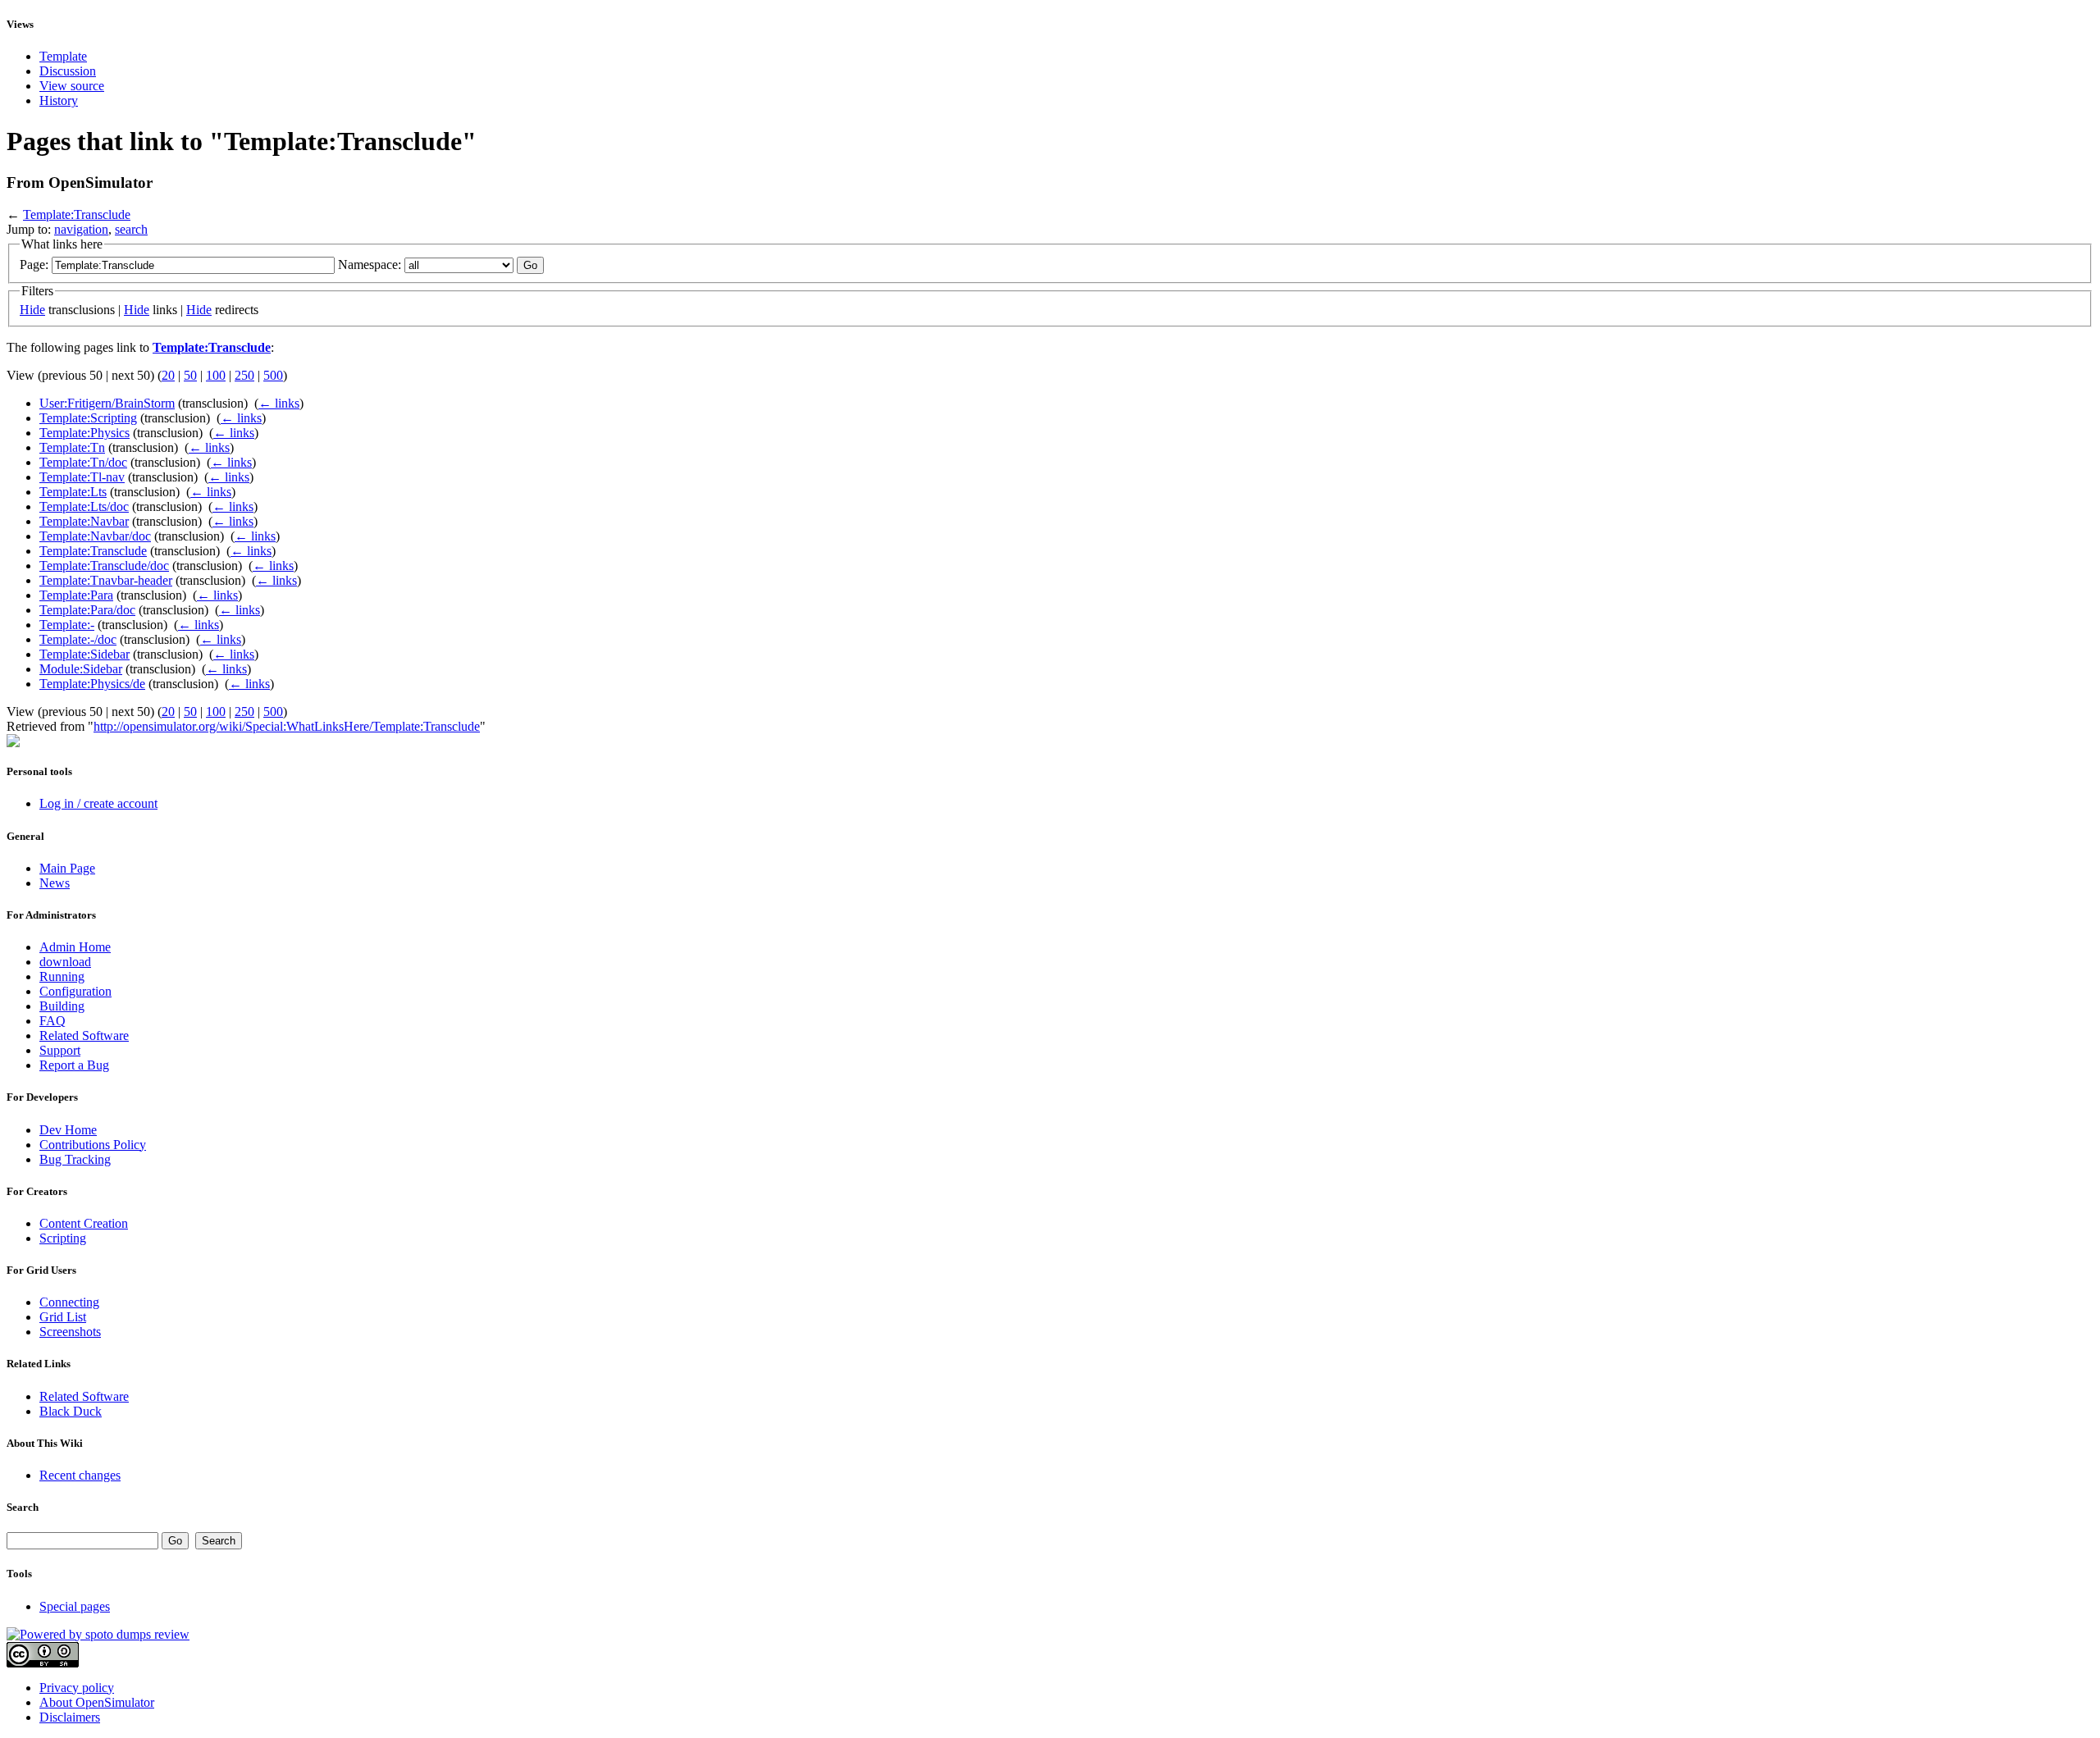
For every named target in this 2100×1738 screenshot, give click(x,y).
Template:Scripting (88, 418)
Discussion (68, 71)
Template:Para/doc (87, 610)
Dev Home (68, 1130)
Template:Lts (73, 492)
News (55, 883)
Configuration (75, 991)
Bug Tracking (75, 1159)
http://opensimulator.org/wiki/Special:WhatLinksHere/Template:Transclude (287, 726)
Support (60, 1050)
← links (279, 403)
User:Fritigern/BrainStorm (107, 403)
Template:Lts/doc (84, 506)
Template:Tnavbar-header (106, 580)
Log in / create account (98, 803)
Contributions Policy (93, 1145)
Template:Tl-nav (82, 477)
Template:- (67, 625)
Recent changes (80, 1475)
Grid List (63, 1317)
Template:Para (76, 595)
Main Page (67, 868)
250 (244, 375)
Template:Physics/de (92, 684)
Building (62, 1006)
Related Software (84, 1036)
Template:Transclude (77, 214)
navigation (81, 229)
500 (273, 375)
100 (216, 375)
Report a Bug (74, 1065)
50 (190, 375)
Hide (32, 310)
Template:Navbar (84, 521)
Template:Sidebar (84, 654)
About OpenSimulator (97, 1702)
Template (63, 56)
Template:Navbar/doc (95, 536)
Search (23, 1507)
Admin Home (75, 947)
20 (168, 375)
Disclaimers (70, 1717)
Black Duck (71, 1411)
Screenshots (70, 1332)
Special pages (75, 1606)
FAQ (52, 1021)
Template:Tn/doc (83, 462)
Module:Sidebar (81, 669)
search (131, 229)
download (65, 962)
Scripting (63, 1238)
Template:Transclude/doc (104, 566)
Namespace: (370, 265)
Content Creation (84, 1223)
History (59, 100)
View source (72, 86)
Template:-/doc (78, 639)
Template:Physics (84, 433)
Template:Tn (72, 447)
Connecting (69, 1302)
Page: (34, 265)
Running (62, 976)
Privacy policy (77, 1688)
